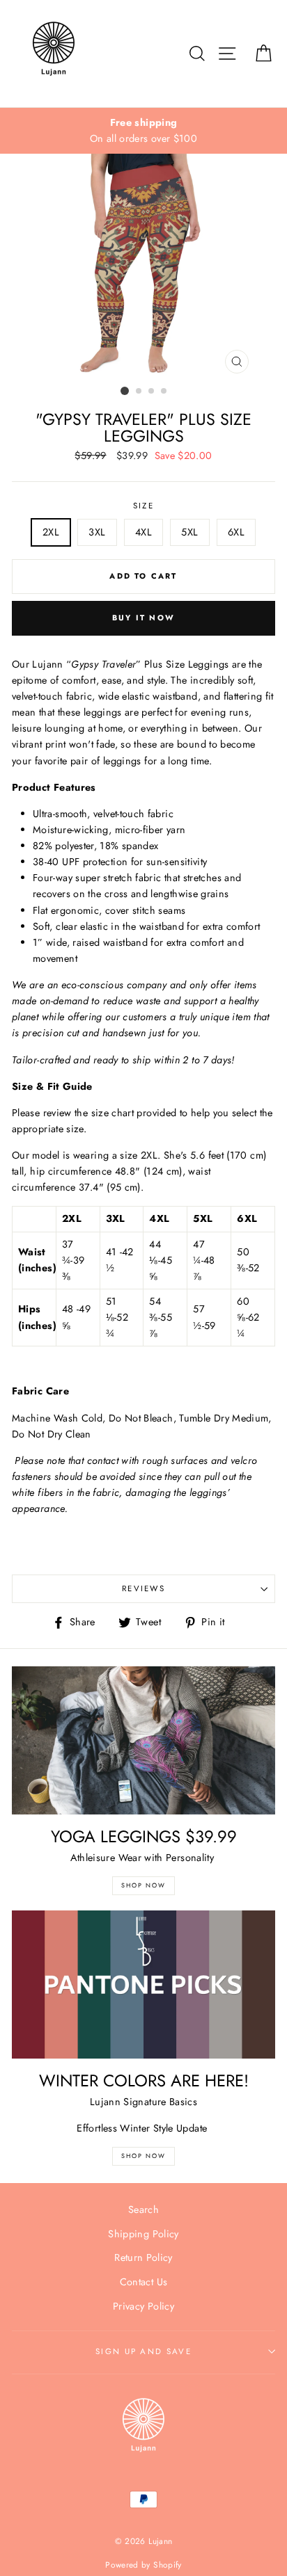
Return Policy (143, 2257)
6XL (236, 532)
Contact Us (144, 2282)
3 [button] (152, 392)
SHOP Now (143, 1885)
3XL (97, 532)
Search (143, 2209)
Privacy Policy (143, 2306)
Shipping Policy (143, 2234)
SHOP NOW (143, 2156)
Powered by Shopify (143, 2565)
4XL (143, 532)
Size (143, 506)
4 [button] (164, 392)
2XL (51, 532)
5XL (189, 532)
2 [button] (139, 392)
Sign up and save (143, 2351)
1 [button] (125, 391)
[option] (143, 131)
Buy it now (143, 618)
